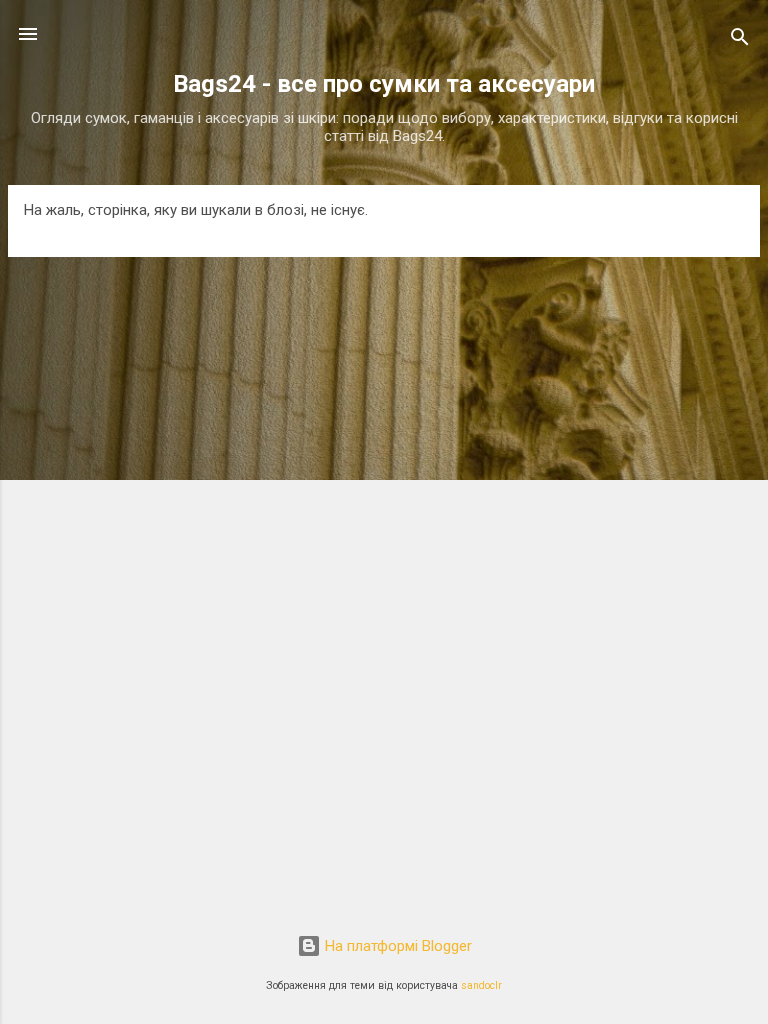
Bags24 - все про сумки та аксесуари (384, 84)
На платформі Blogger (396, 946)
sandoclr (481, 985)
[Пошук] (740, 40)
